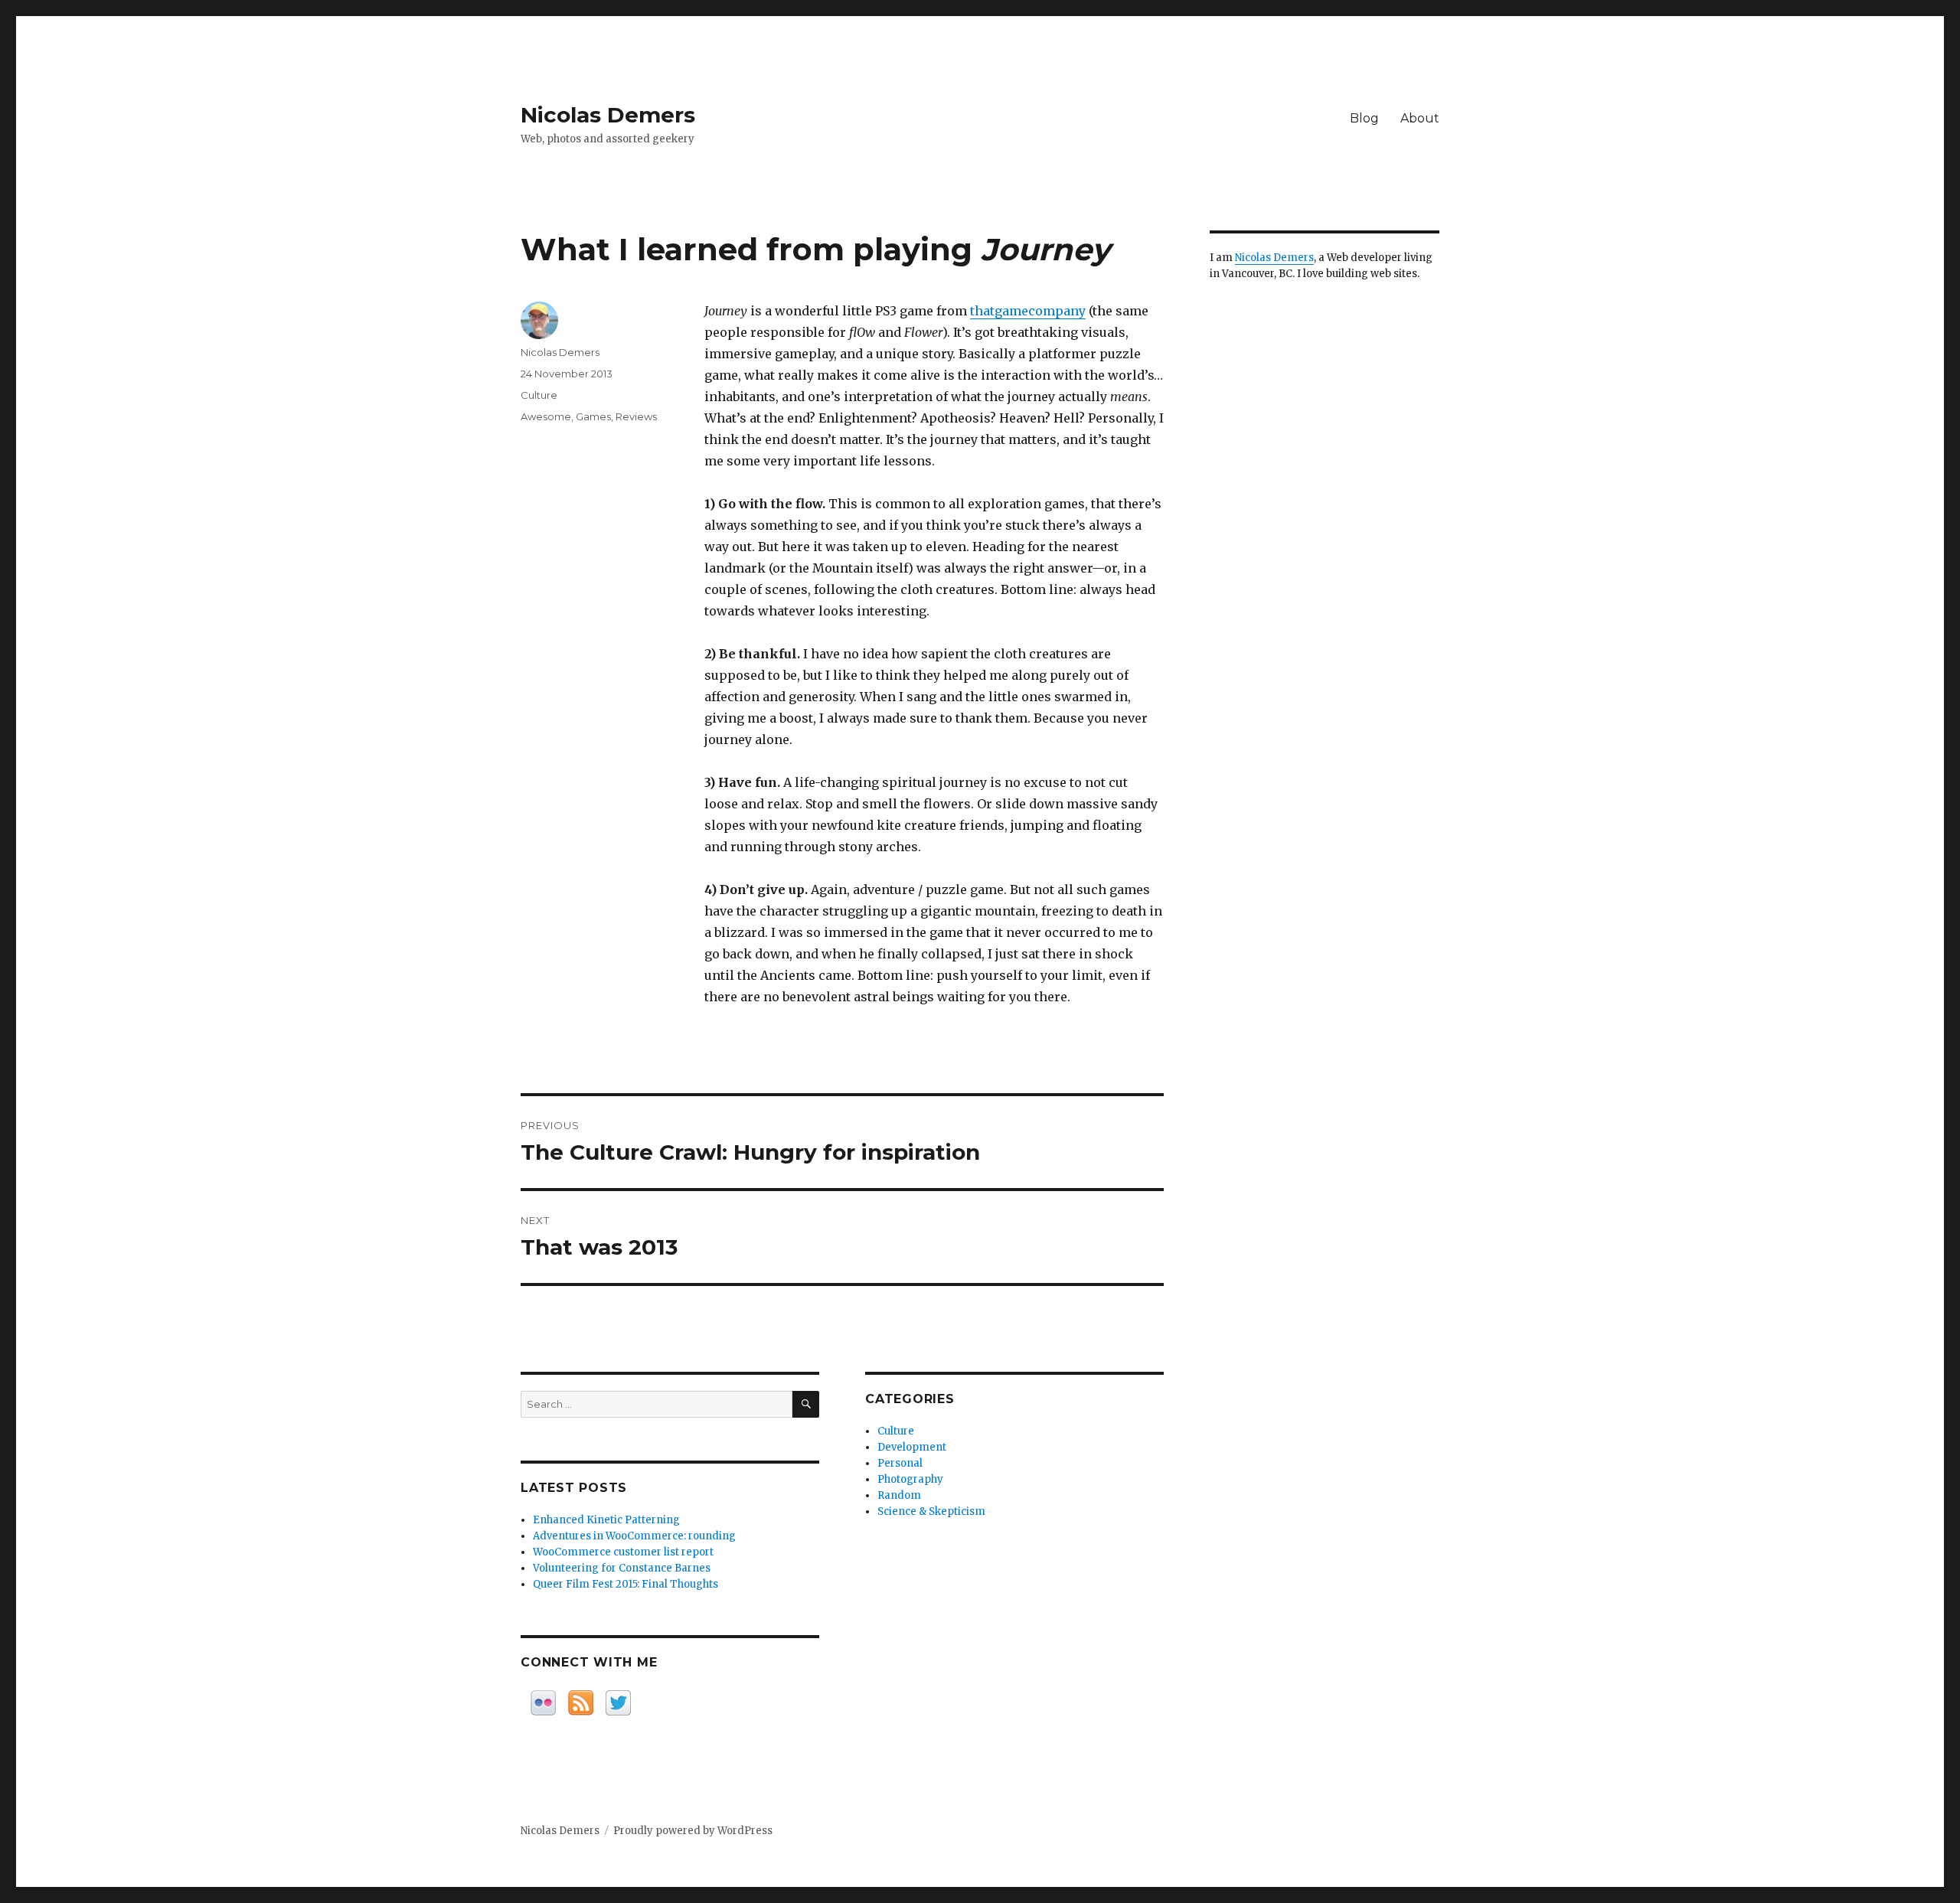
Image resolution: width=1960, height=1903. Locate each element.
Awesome (546, 416)
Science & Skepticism (931, 1511)
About (1420, 118)
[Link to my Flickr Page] (543, 1703)
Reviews (636, 416)
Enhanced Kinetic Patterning (606, 1520)
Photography (910, 1479)
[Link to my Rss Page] (581, 1703)
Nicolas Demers (608, 115)
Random (899, 1495)
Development (912, 1447)
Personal (900, 1463)
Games (593, 416)
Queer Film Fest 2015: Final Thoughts (626, 1584)
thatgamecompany (1028, 311)
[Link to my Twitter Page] (618, 1703)
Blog (1364, 118)
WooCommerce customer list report (623, 1552)
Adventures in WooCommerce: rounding (634, 1536)
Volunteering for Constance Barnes (622, 1568)
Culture (539, 395)
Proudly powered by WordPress (693, 1831)
